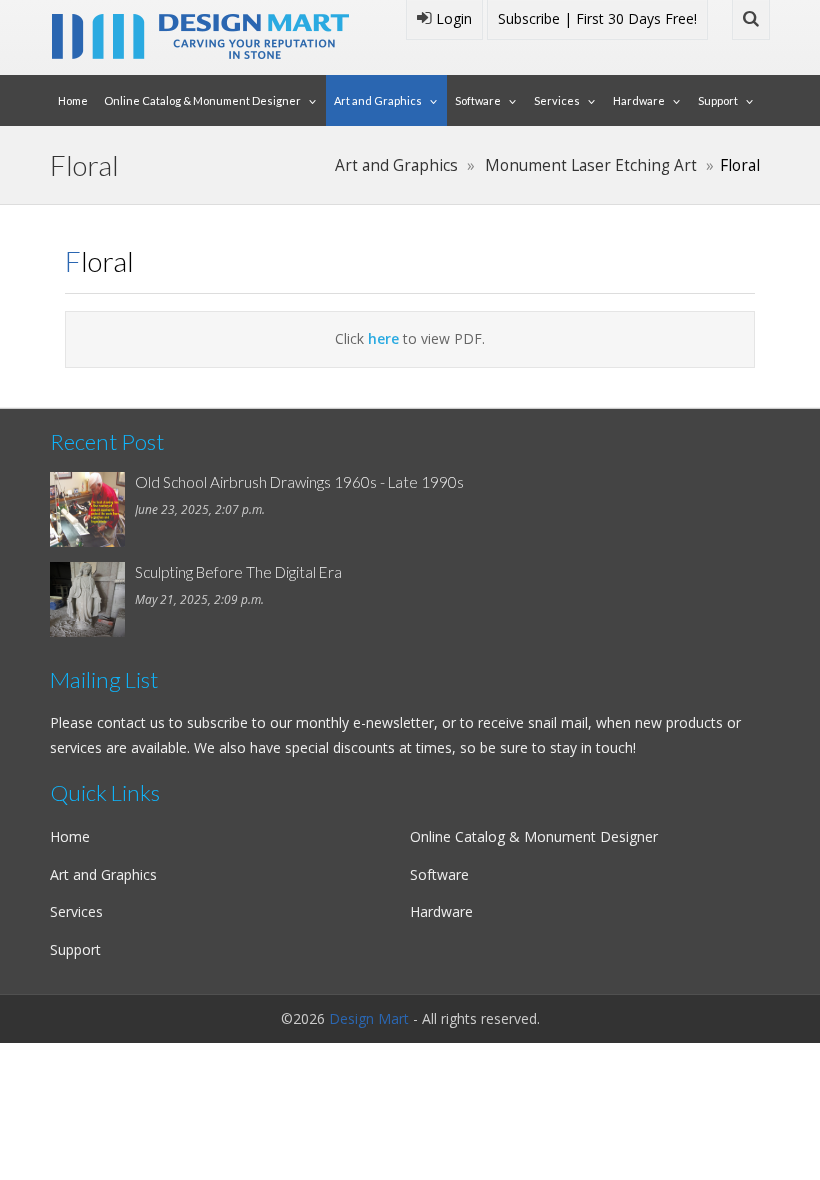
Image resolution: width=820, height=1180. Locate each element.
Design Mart (369, 1018)
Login (452, 18)
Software (478, 100)
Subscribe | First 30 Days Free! (597, 18)
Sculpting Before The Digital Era (238, 572)
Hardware (639, 100)
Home (73, 100)
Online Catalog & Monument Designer (202, 100)
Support (718, 100)
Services (557, 100)
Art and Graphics (378, 100)
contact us (131, 722)
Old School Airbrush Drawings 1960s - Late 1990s (299, 482)
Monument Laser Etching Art (591, 165)
